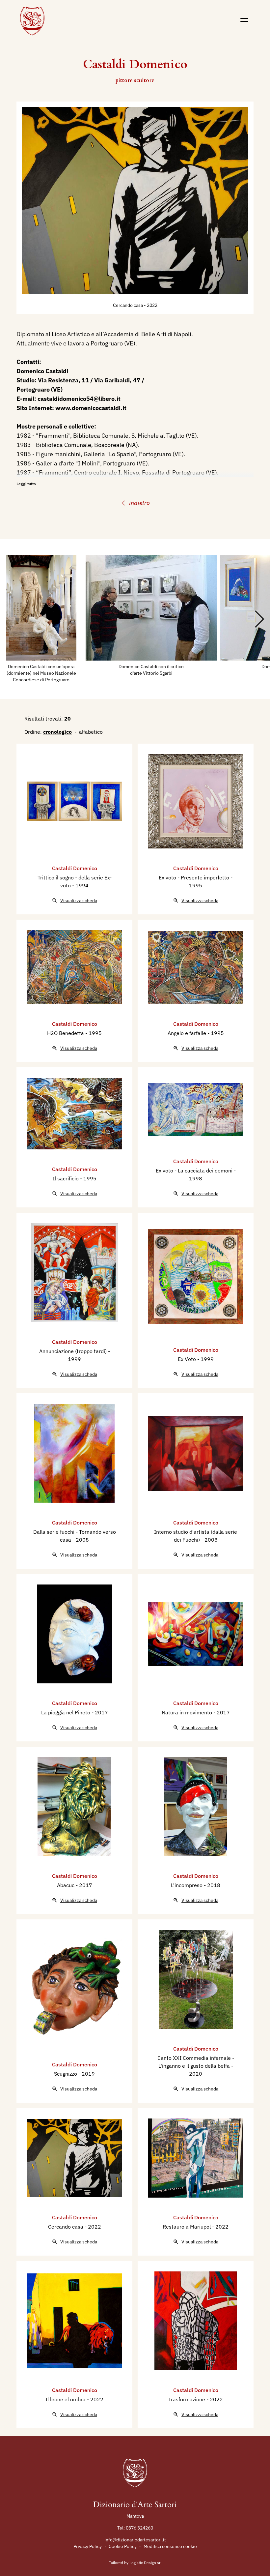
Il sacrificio (66, 1178)
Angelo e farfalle (188, 1033)
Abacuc (66, 1885)
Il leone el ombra (66, 2399)
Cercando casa (128, 305)
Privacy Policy (88, 2546)
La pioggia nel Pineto (66, 1712)
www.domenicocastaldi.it (91, 408)
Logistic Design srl (145, 2563)
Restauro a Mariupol (187, 2227)
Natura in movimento (188, 1712)
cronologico (57, 732)
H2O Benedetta (66, 1033)
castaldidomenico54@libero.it (79, 399)
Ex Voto (188, 1359)
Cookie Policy (123, 2546)
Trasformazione (187, 2399)
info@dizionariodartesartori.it (135, 2540)
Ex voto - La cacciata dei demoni (195, 1170)
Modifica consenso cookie (170, 2546)
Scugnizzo (66, 2074)
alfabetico (91, 732)
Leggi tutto (26, 484)
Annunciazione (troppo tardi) (74, 1351)
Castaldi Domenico (75, 868)
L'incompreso (187, 1885)
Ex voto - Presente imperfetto (195, 877)
